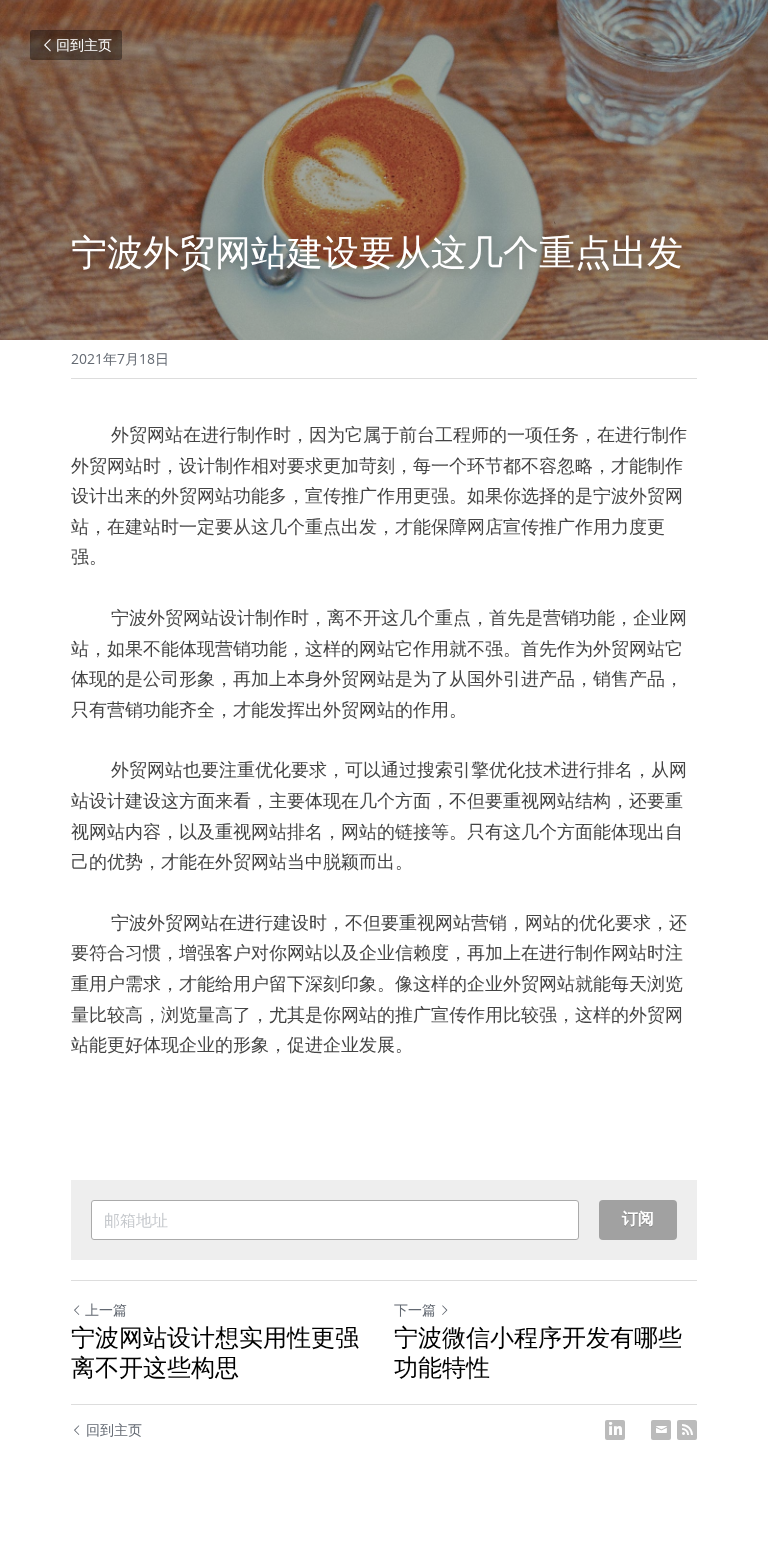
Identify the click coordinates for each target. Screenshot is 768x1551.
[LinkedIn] (615, 1430)
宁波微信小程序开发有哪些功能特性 (538, 1352)
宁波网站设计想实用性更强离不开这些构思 (215, 1352)
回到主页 (84, 44)
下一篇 (415, 1309)
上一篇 (106, 1309)
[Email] (661, 1430)
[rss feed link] (687, 1430)
